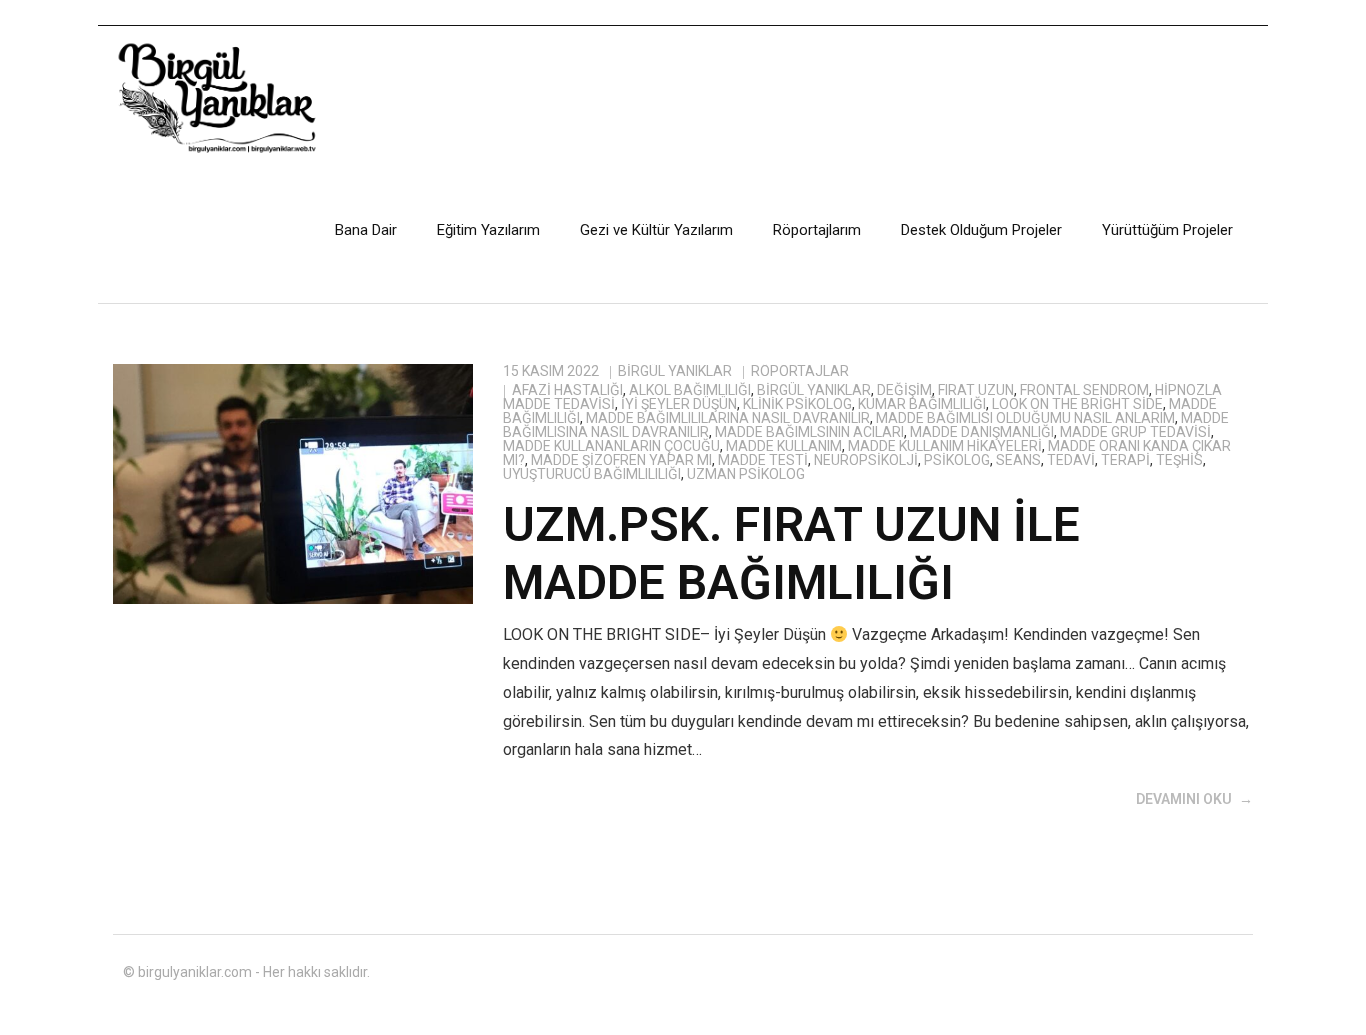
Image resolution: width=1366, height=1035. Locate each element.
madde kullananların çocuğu (611, 446)
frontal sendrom (1084, 390)
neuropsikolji (866, 460)
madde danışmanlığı (982, 432)
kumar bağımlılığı (922, 404)
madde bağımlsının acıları (809, 432)
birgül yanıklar (814, 390)
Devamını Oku (1184, 799)
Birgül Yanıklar (675, 371)
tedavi (1071, 460)
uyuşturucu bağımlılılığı (592, 474)
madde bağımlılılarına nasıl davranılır (728, 418)
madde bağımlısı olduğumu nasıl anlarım (1025, 418)
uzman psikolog (746, 474)
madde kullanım (784, 446)
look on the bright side (1077, 404)
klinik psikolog (797, 404)
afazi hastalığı (567, 390)
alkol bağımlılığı (690, 390)
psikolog (957, 460)
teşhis (1179, 460)
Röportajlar (800, 371)
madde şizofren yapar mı (621, 460)
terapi (1125, 460)
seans (1018, 460)
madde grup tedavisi (1135, 432)
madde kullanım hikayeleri (945, 446)
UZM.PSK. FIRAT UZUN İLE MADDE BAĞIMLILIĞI (791, 553)
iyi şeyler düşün (679, 404)
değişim (904, 390)
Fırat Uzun (976, 390)
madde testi (763, 460)
